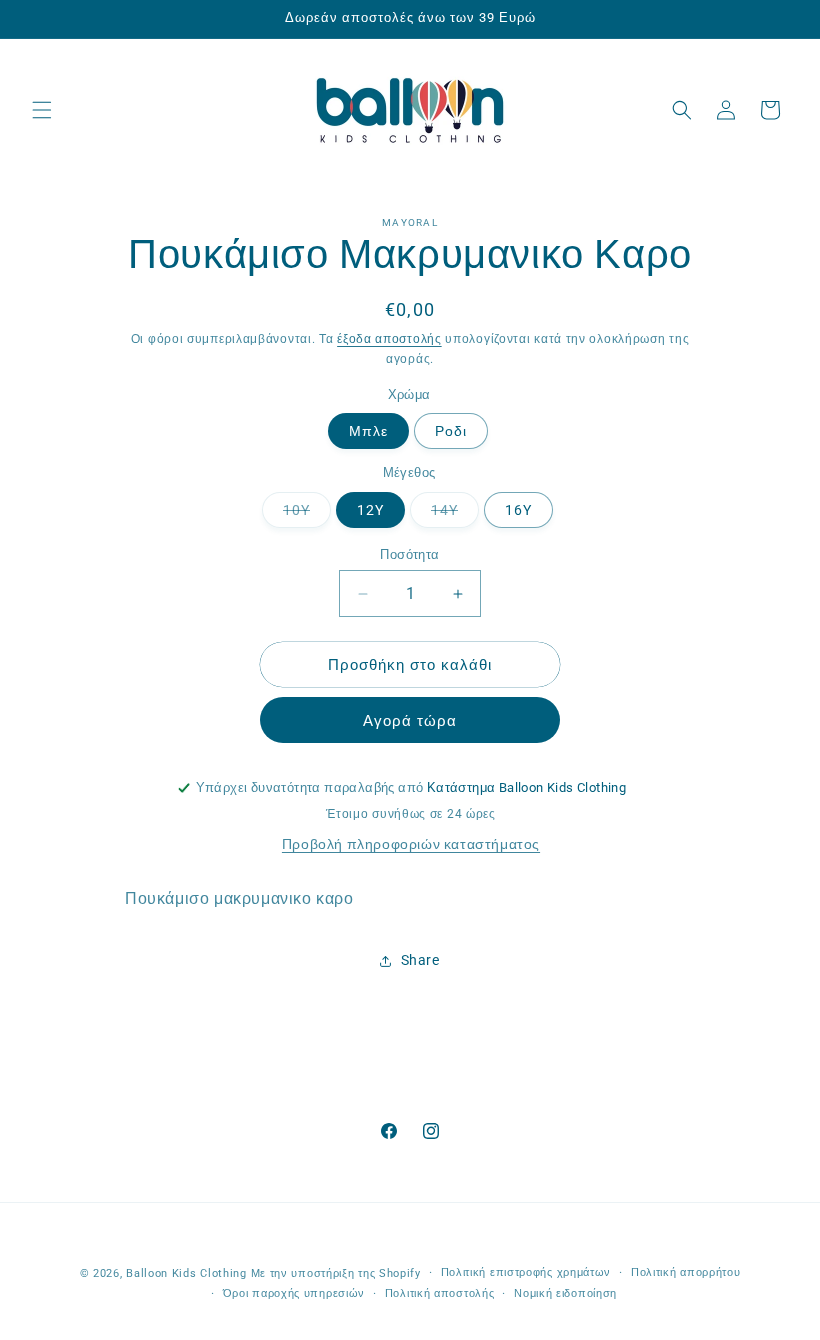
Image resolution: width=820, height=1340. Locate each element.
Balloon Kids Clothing (186, 1273)
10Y (307, 514)
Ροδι (451, 431)
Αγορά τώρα (410, 721)
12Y (370, 510)
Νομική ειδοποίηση (565, 1293)
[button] (42, 110)
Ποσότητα (409, 554)
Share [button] (420, 960)
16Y (518, 510)
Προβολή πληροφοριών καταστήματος (411, 844)
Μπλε (368, 431)
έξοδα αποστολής (389, 339)
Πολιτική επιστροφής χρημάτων (526, 1272)
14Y (455, 514)
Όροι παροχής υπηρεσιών (294, 1293)
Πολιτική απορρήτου (686, 1272)
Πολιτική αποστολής (440, 1293)
